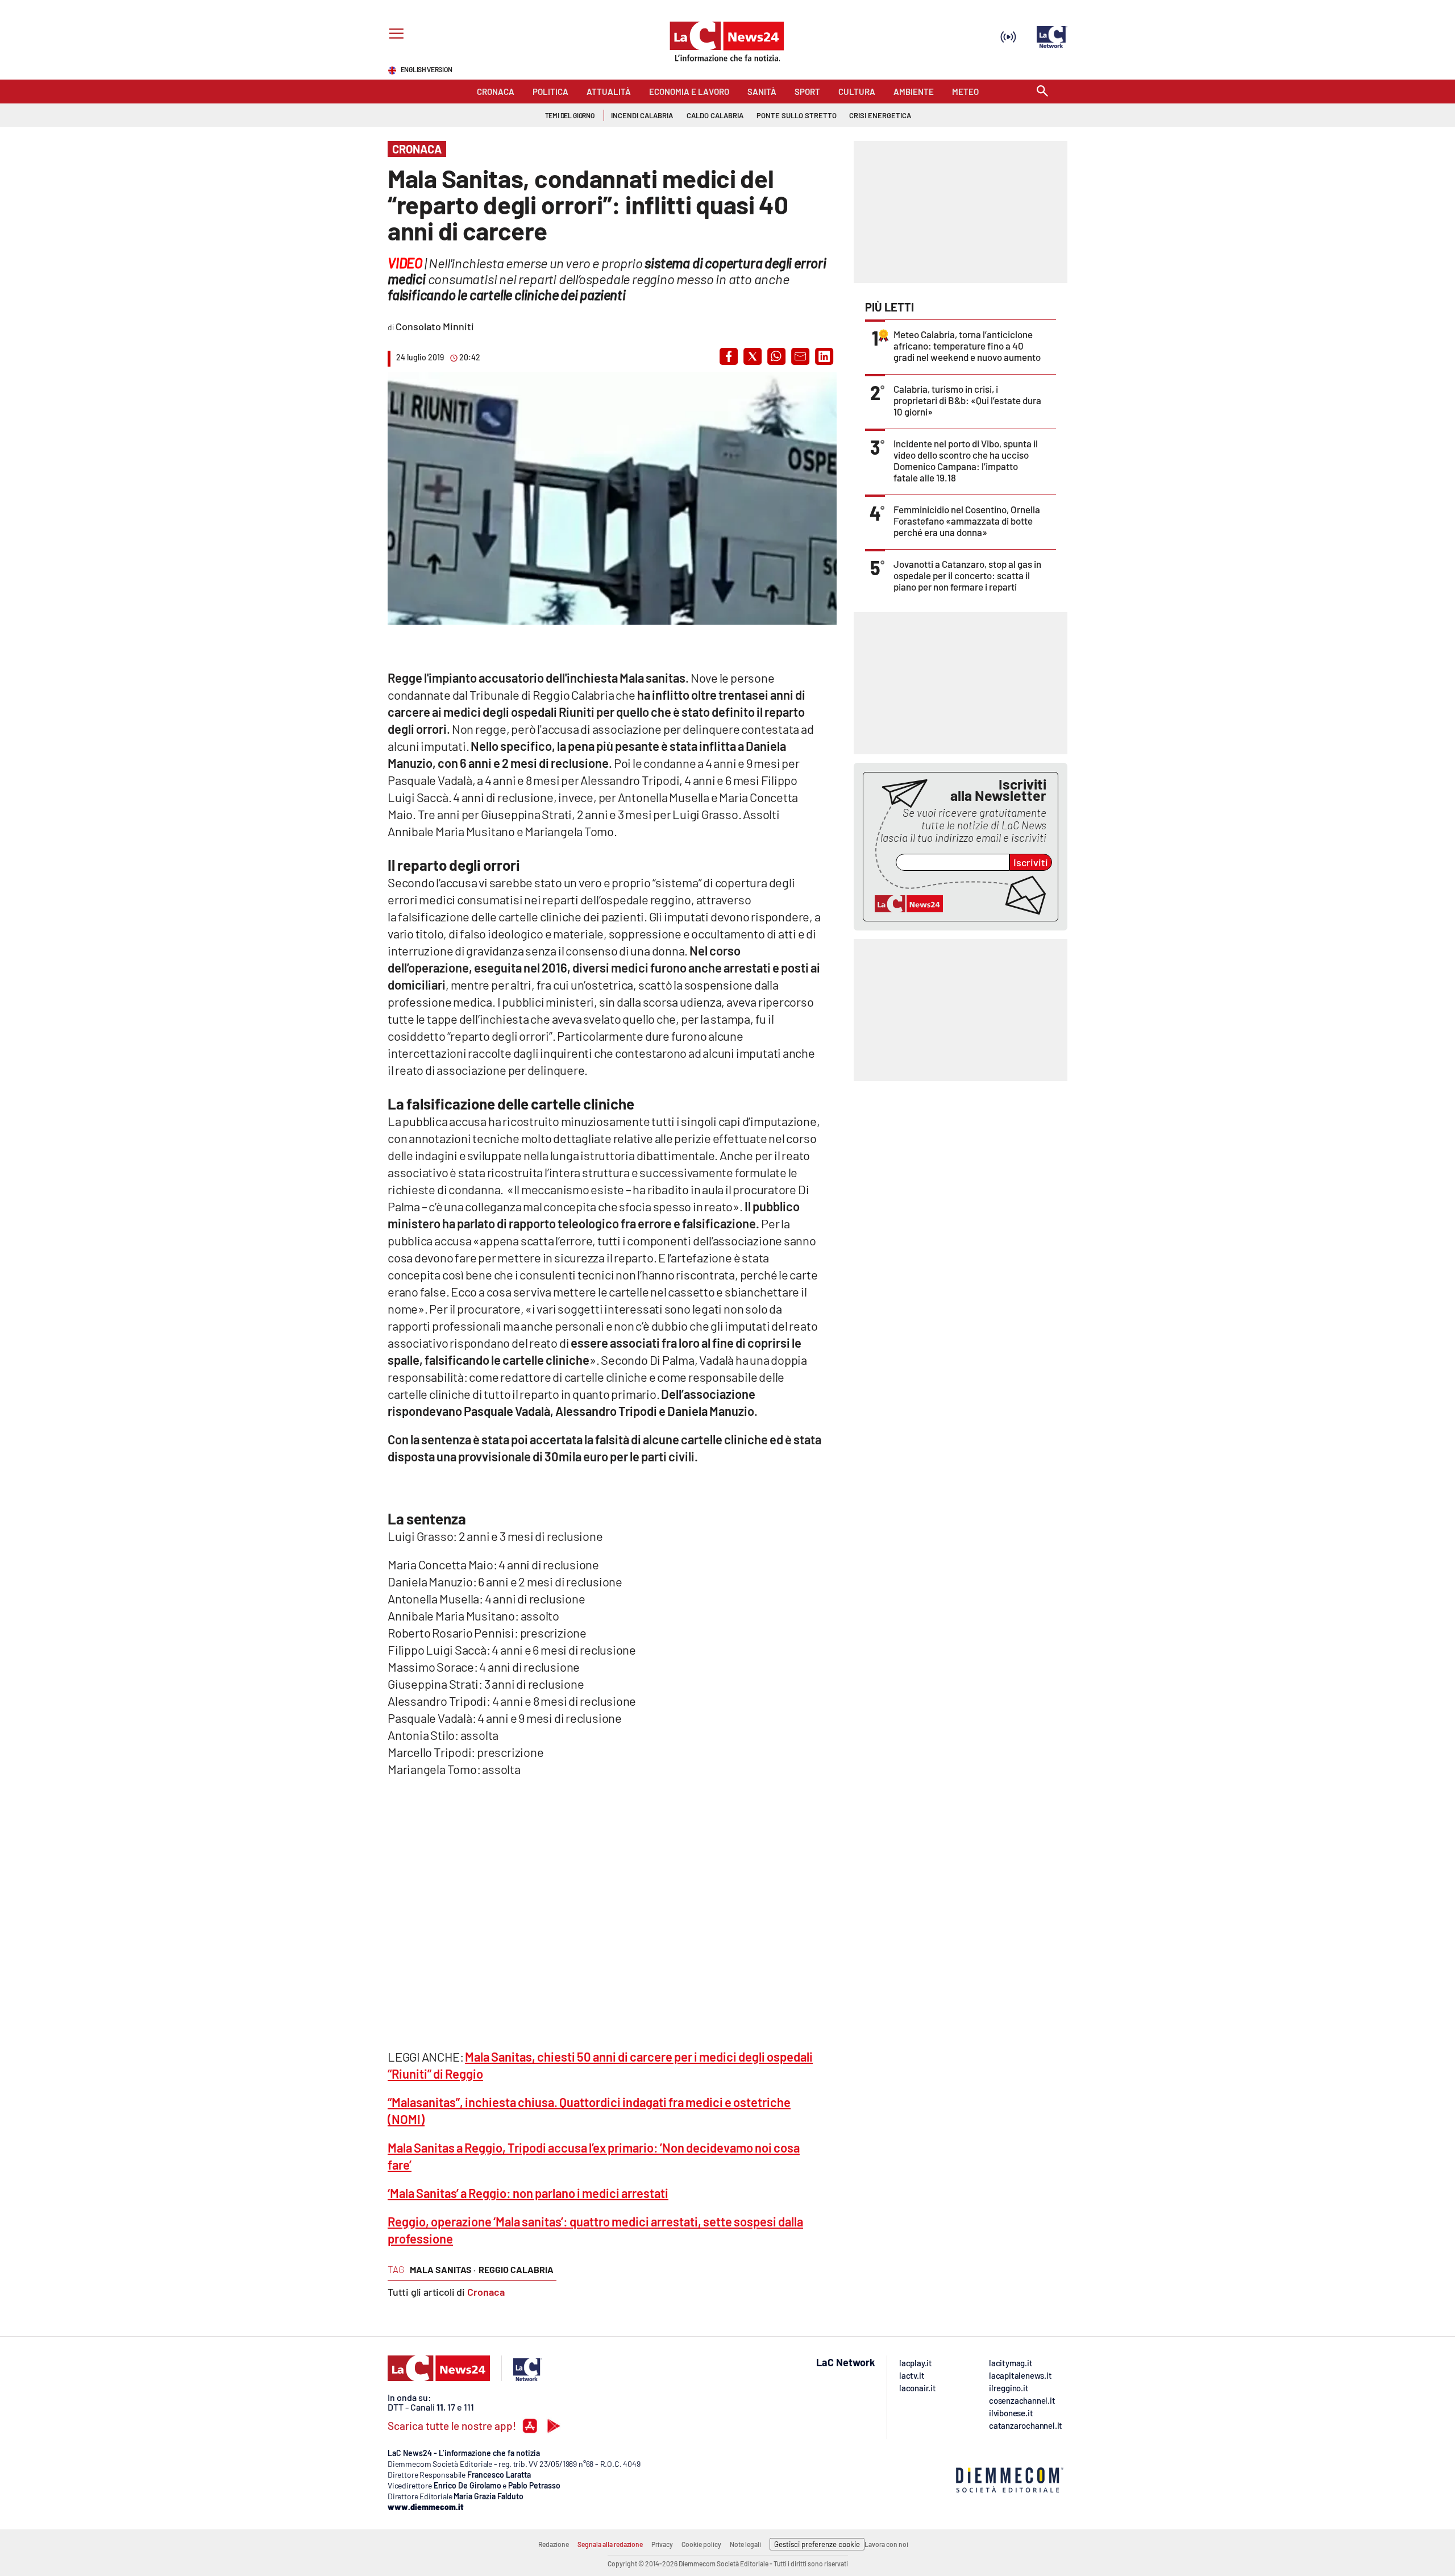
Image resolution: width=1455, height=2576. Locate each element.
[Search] (1042, 92)
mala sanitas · (443, 2269)
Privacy (662, 2544)
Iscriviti (1031, 862)
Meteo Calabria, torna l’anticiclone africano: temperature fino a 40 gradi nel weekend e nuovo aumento (967, 346)
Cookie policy (701, 2544)
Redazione (554, 2544)
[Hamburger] (394, 35)
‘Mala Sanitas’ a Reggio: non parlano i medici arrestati (528, 2193)
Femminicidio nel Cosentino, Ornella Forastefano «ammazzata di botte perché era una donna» (967, 521)
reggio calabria (516, 2269)
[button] (729, 356)
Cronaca (486, 2292)
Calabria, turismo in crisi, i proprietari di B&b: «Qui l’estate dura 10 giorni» (967, 400)
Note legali (745, 2544)
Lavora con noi (886, 2544)
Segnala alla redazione (610, 2544)
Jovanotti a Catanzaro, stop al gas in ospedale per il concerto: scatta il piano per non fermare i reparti (967, 575)
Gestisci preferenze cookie (817, 2544)
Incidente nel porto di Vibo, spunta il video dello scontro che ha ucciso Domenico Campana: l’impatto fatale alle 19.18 (966, 460)
